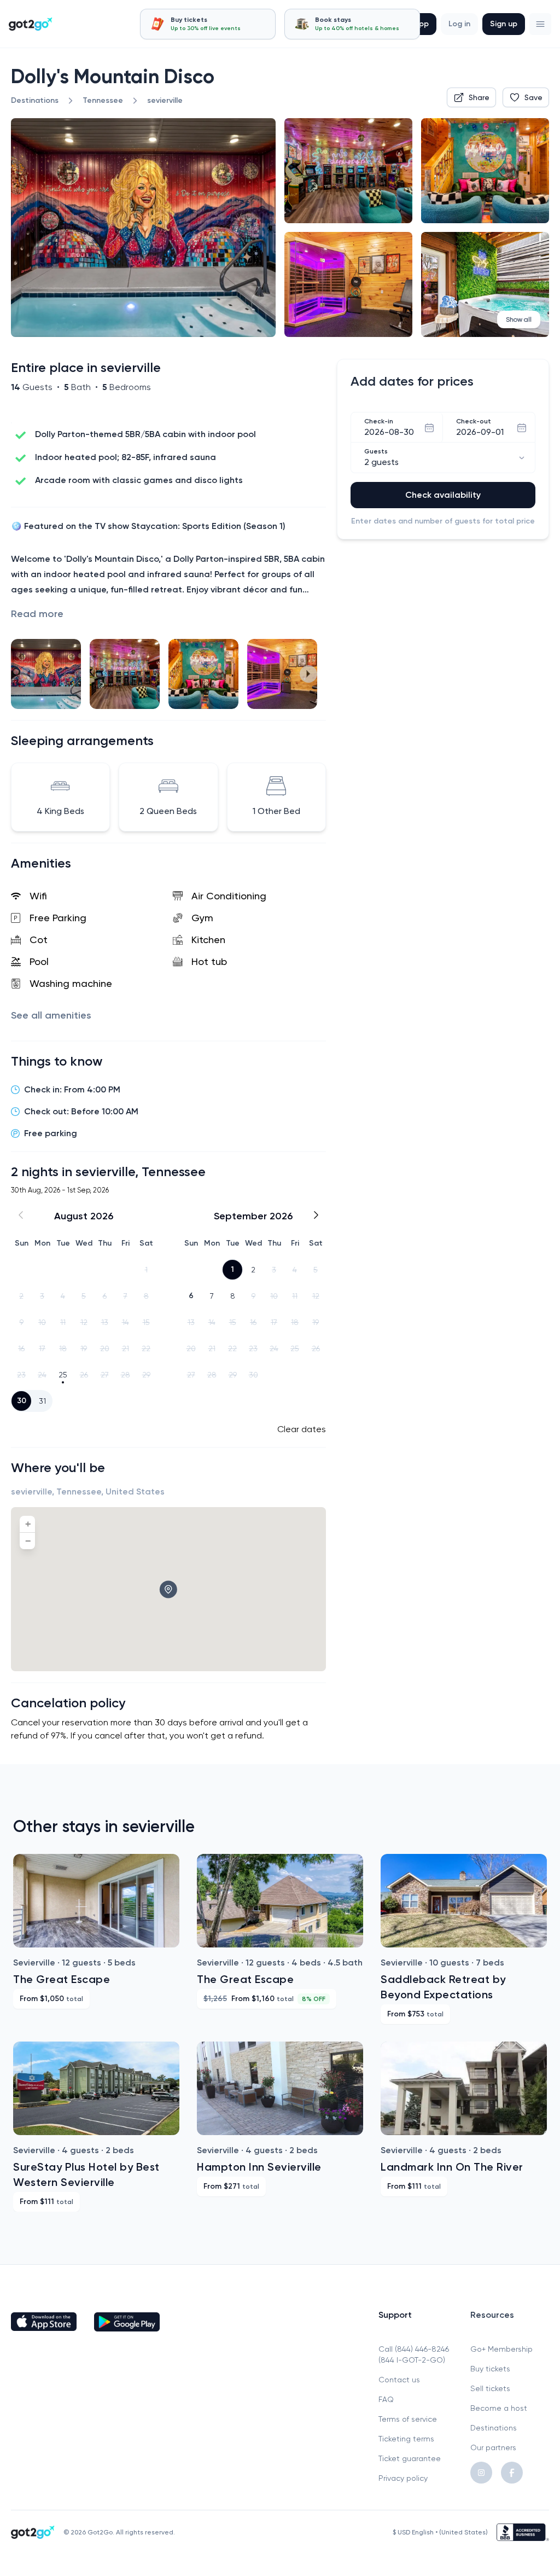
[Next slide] (308, 674)
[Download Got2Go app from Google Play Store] (127, 2322)
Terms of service (408, 2419)
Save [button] (533, 97)
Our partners (493, 2447)
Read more (37, 614)
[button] (540, 24)
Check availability (443, 495)
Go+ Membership (501, 2349)
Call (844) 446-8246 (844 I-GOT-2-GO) (414, 2354)
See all (51, 1015)
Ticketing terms (406, 2439)
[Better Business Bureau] (523, 2532)
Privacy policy (403, 2478)
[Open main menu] (540, 24)
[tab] (208, 24)
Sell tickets (490, 2388)
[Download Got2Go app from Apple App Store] (44, 2322)
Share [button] (479, 97)
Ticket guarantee (410, 2458)
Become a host (499, 2408)
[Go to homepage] (31, 24)
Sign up (504, 24)
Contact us (399, 2380)
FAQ (386, 2399)
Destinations (494, 2428)
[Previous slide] (28, 674)
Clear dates (302, 1429)
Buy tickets (490, 2369)
